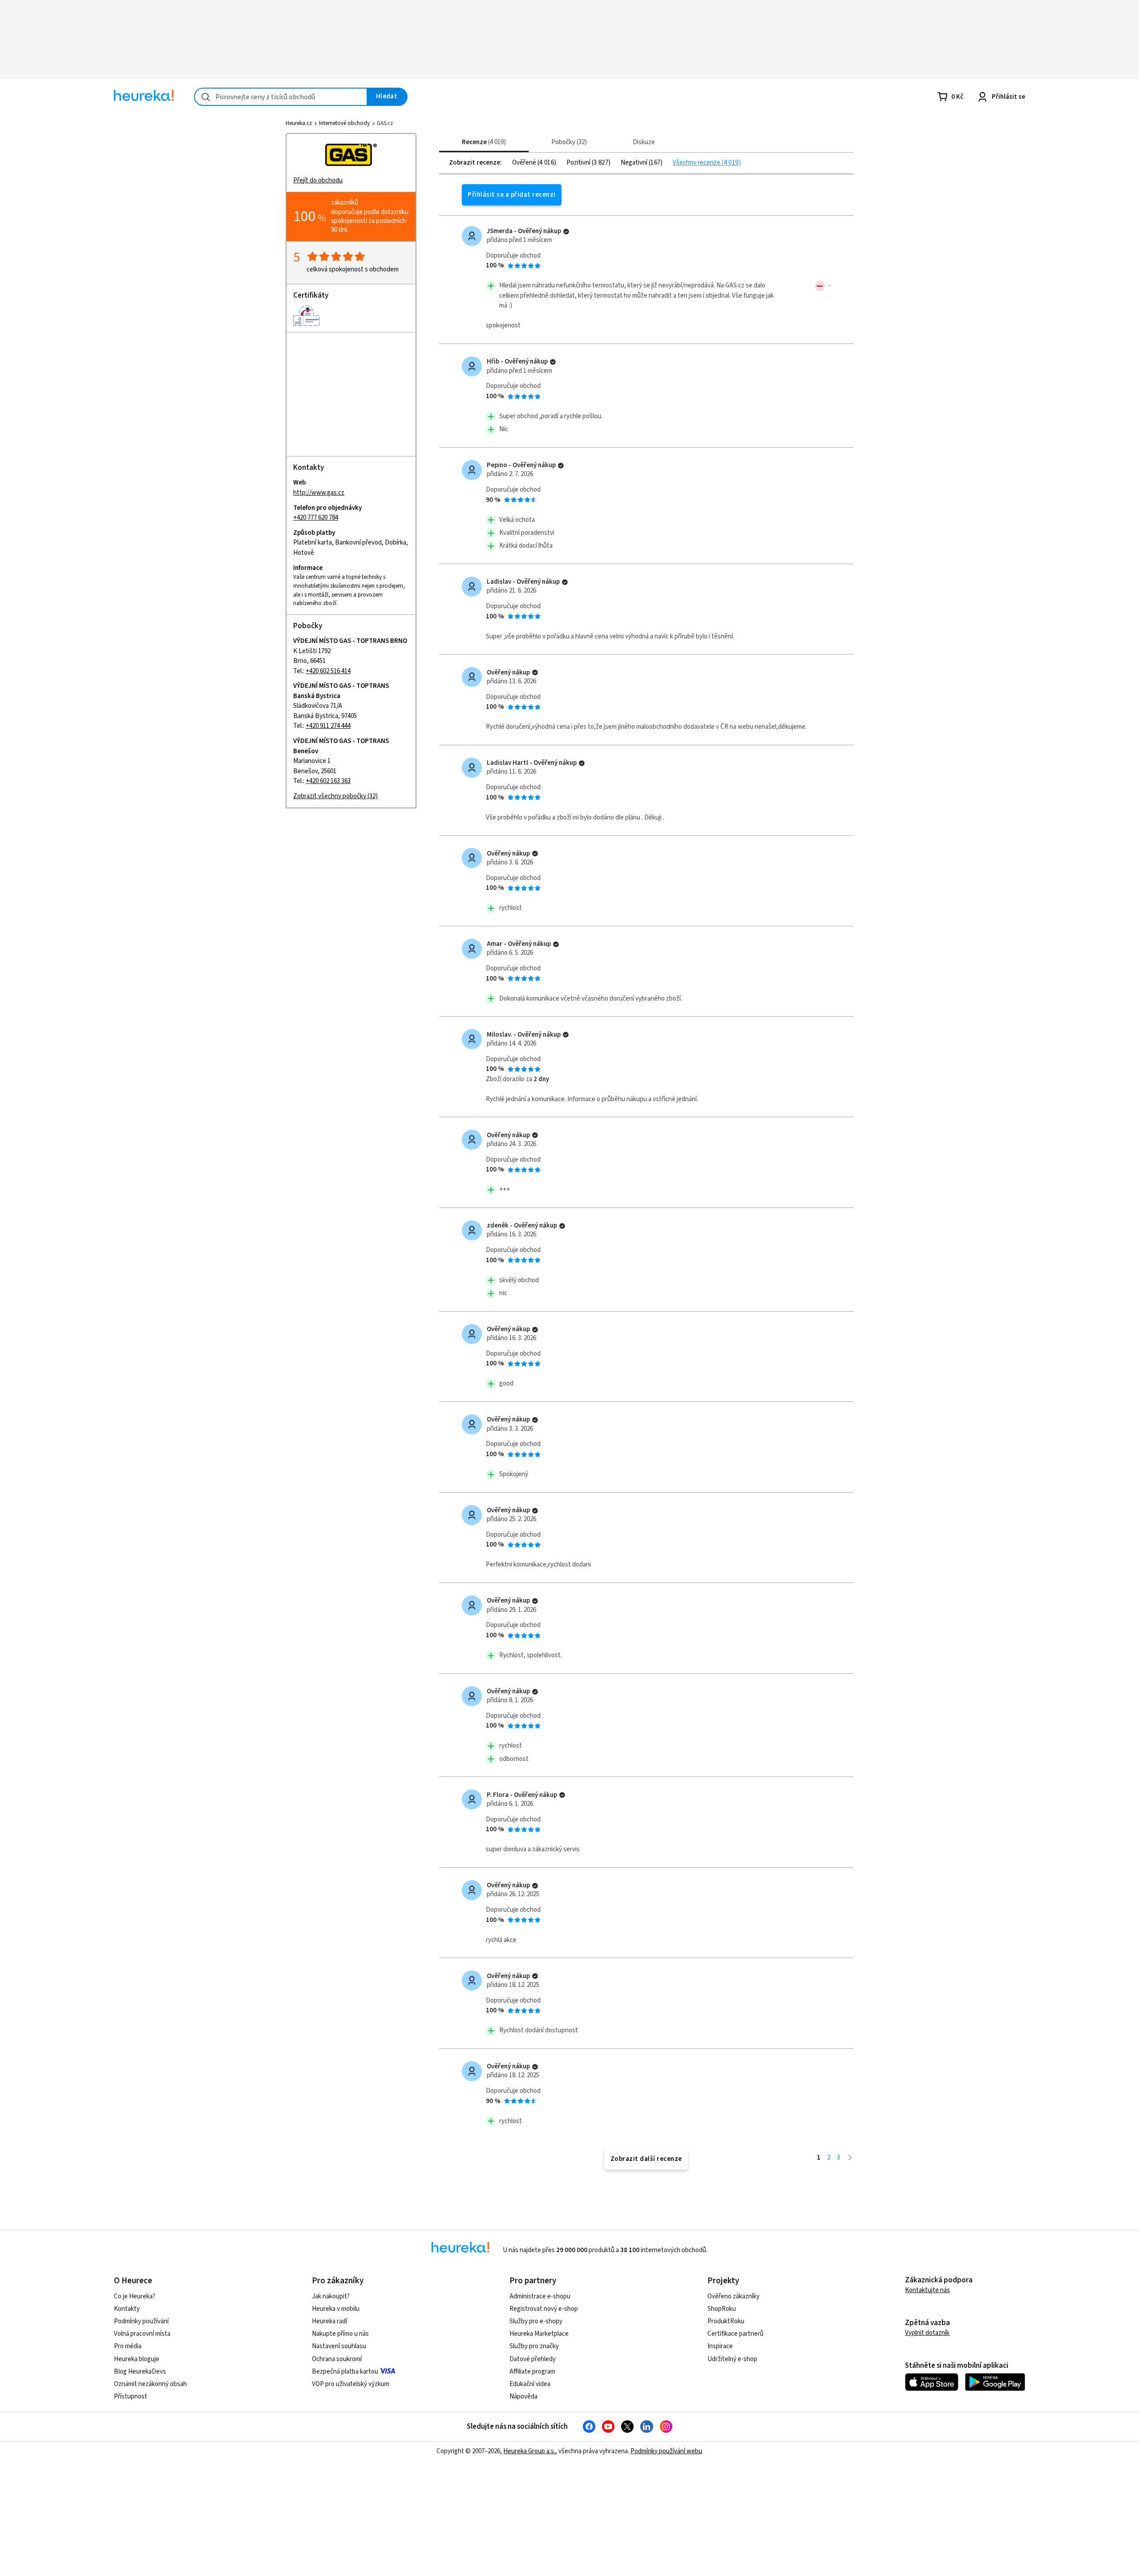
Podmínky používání (141, 2321)
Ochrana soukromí (337, 2359)
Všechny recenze (697, 163)
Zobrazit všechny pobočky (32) (335, 796)
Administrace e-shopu (540, 2296)
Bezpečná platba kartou (345, 2372)
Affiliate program (532, 2372)
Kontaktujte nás (927, 2290)
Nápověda (523, 2396)
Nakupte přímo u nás (340, 2334)
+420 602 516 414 (328, 671)
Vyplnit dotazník (927, 2333)
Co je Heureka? (135, 2296)
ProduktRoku (726, 2321)
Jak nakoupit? (331, 2296)
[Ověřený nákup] (566, 232)
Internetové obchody (344, 123)
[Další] (850, 2158)
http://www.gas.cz (319, 493)
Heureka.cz (299, 123)
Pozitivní (579, 163)
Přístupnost (131, 2396)
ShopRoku (722, 2309)
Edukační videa (530, 2384)
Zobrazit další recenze (646, 2159)
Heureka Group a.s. (529, 2451)
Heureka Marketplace (539, 2334)
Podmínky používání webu (666, 2451)
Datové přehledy (533, 2359)
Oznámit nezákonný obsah (150, 2384)
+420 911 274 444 (328, 726)
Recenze (483, 142)
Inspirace (720, 2346)
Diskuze (644, 142)
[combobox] (281, 97)
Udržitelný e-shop (732, 2359)
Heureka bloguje (137, 2359)
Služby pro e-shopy (536, 2321)
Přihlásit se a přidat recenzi (511, 195)
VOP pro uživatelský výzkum (351, 2384)
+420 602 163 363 (328, 781)
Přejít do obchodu (318, 180)
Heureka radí (329, 2321)
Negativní (635, 163)
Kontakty (127, 2309)
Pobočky (568, 142)
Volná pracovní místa (142, 2334)
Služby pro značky (534, 2346)
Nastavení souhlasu (339, 2346)
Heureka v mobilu (336, 2309)
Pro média (128, 2346)
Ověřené (525, 163)
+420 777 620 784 (316, 518)
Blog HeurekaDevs (140, 2372)
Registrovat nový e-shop (544, 2309)
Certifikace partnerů (735, 2334)
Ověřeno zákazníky (733, 2296)
